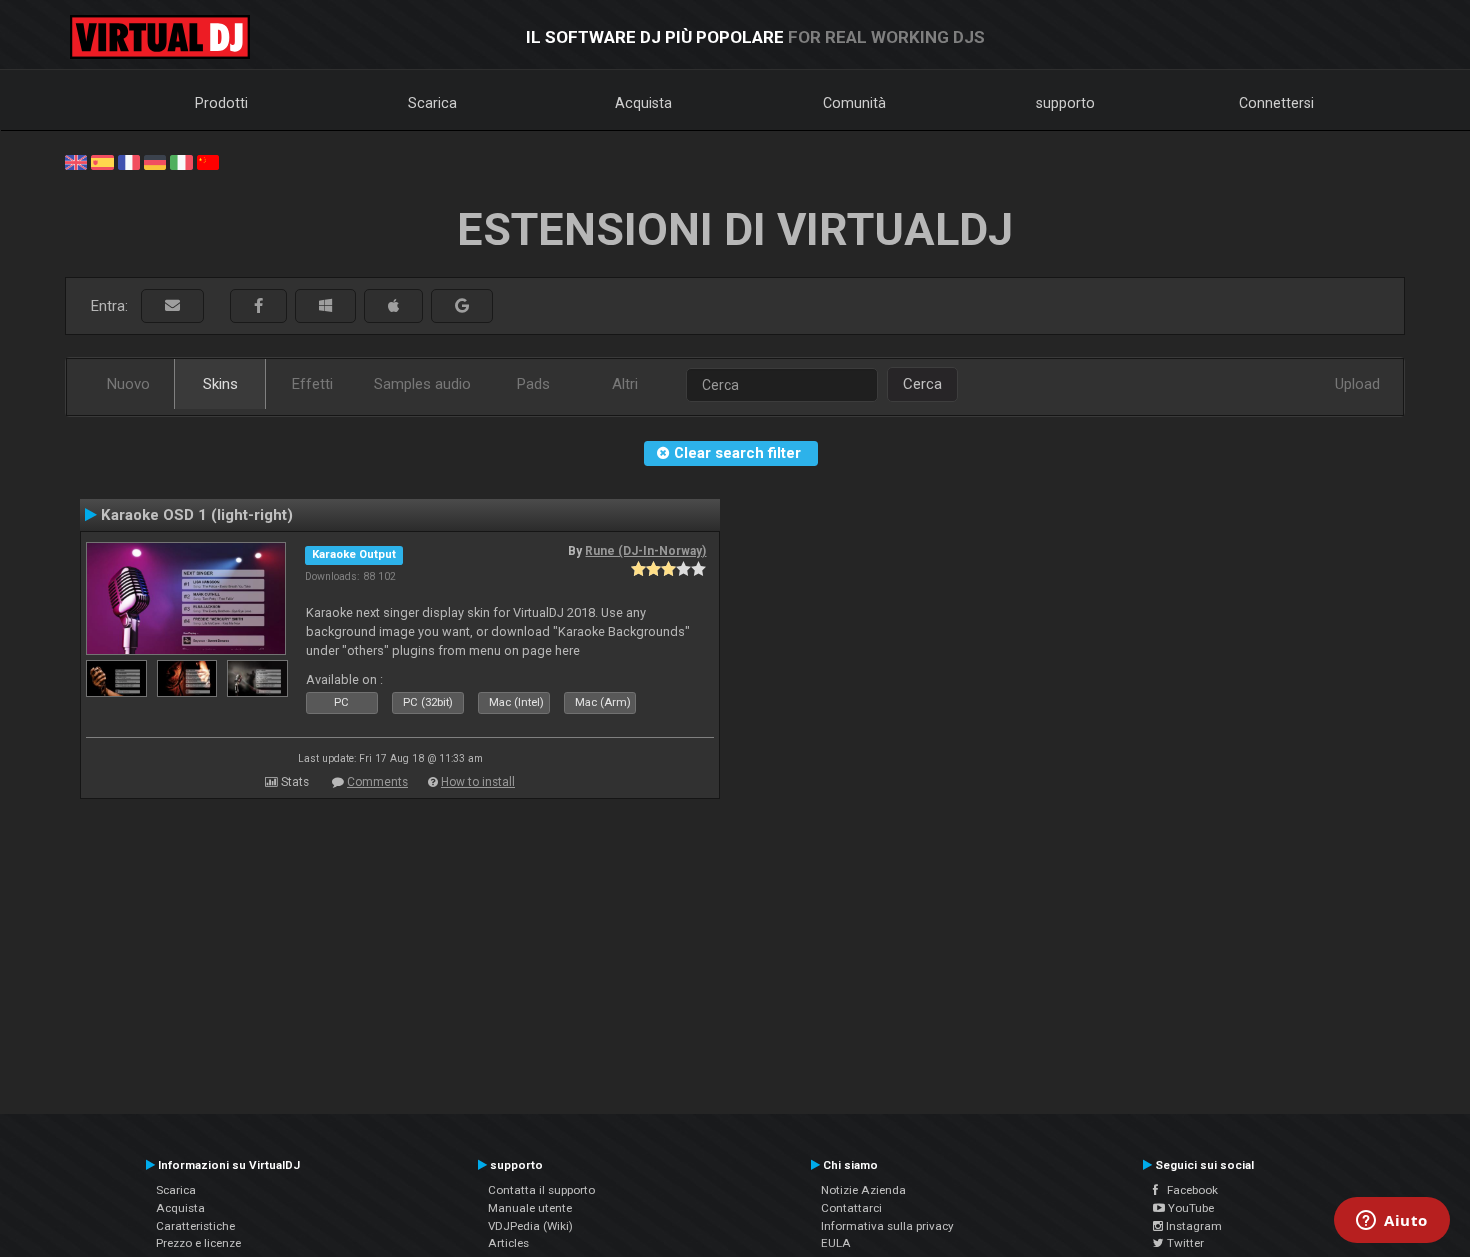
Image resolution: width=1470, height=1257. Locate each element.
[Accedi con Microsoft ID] (325, 306)
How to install (478, 782)
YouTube (1189, 1208)
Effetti (312, 384)
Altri (625, 384)
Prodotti (221, 103)
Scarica (432, 103)
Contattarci (851, 1208)
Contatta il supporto (541, 1190)
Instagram (1192, 1226)
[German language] (155, 161)
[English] (76, 161)
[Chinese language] (208, 161)
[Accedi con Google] (462, 306)
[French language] (129, 161)
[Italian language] (181, 161)
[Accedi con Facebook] (258, 306)
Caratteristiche (195, 1226)
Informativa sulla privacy (887, 1226)
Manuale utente (530, 1208)
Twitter (1184, 1243)
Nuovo (128, 384)
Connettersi (1276, 103)
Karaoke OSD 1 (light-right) (197, 515)
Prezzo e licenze (198, 1243)
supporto (1065, 103)
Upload (1357, 384)
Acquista (643, 103)
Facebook (1188, 1190)
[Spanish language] (102, 161)
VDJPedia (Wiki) (530, 1226)
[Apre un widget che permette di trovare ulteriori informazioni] (1392, 1222)
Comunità (854, 103)
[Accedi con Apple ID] (393, 306)
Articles (508, 1243)
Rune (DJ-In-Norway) (645, 551)
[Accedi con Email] (172, 306)
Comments (377, 782)
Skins (220, 384)
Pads (533, 384)
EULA (836, 1243)
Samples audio (422, 384)
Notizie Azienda (863, 1190)
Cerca (922, 384)
